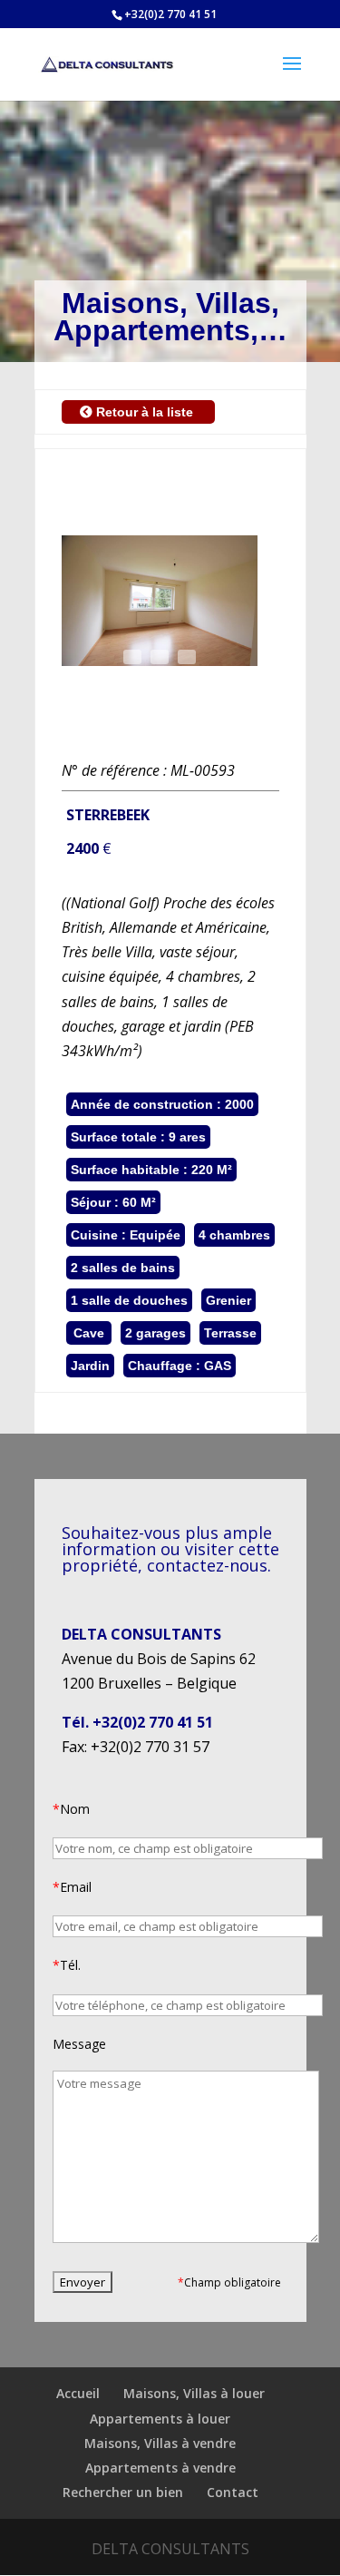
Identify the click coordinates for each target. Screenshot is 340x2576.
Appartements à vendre (160, 2468)
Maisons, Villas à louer (194, 2393)
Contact (233, 2492)
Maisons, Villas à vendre (160, 2443)
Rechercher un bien (123, 2492)
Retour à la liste (145, 412)
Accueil (78, 2393)
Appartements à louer (160, 2419)
